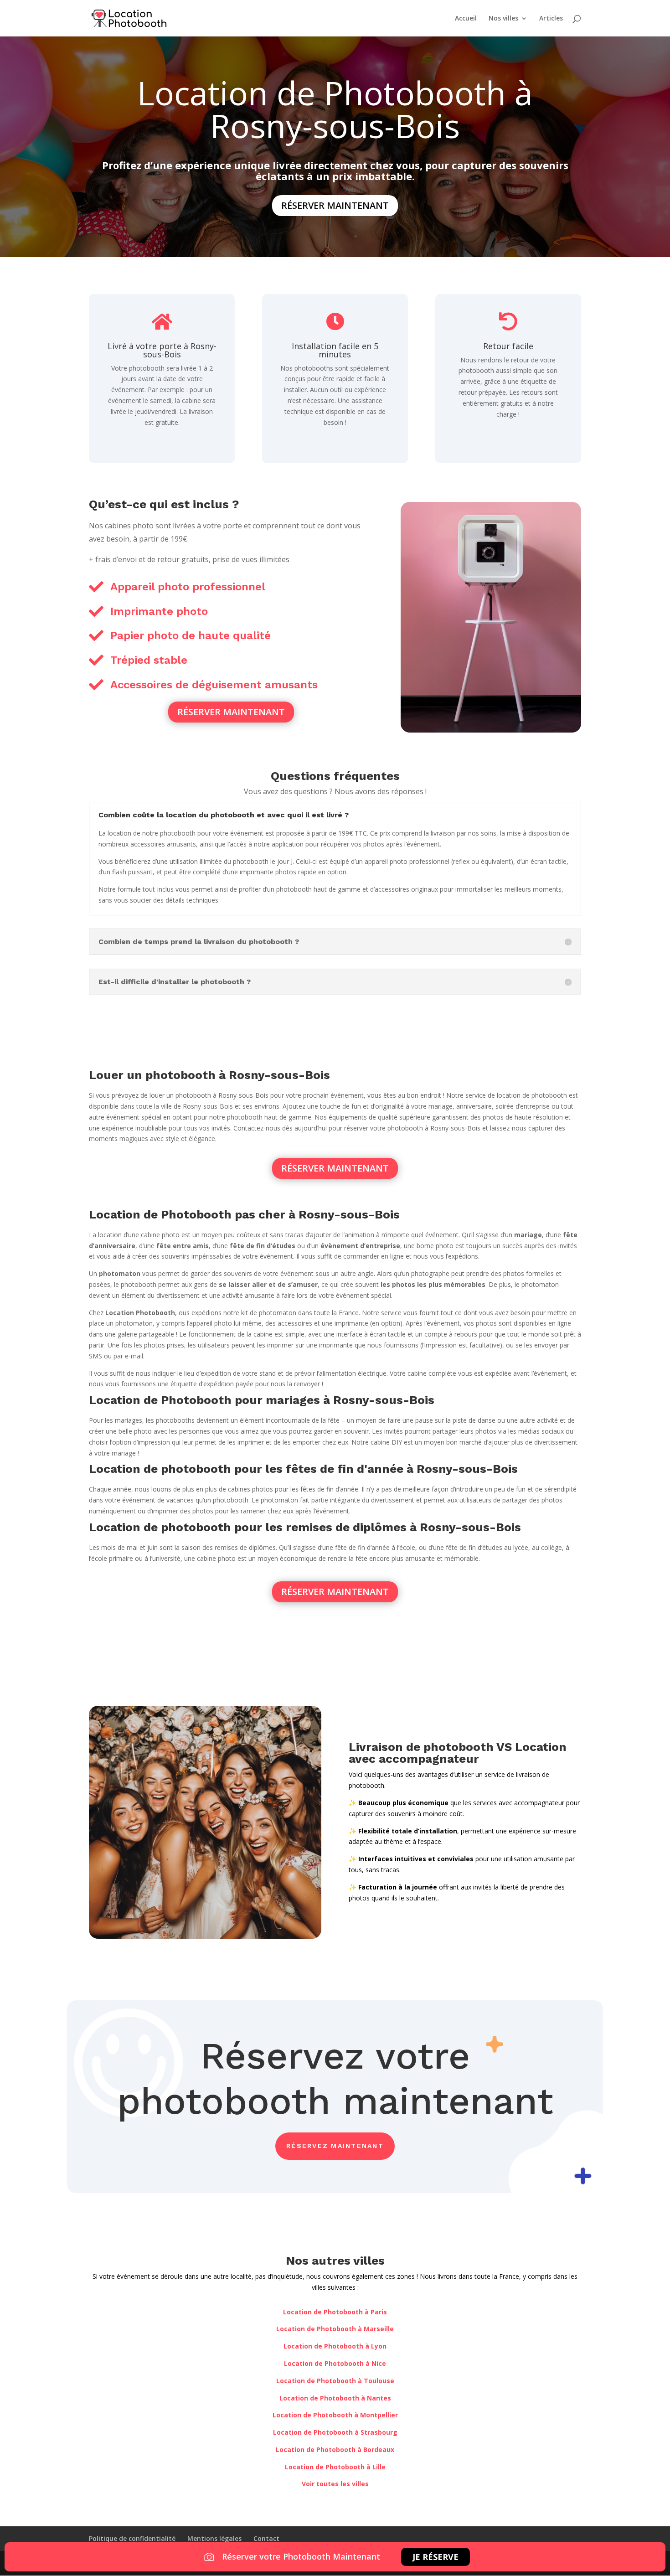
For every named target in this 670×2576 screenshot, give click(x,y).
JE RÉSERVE (435, 2557)
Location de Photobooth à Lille (335, 2467)
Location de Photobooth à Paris (335, 2312)
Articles (551, 19)
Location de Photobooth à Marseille (335, 2329)
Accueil (466, 19)
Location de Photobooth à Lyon (335, 2346)
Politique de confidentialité (132, 2538)
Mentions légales (214, 2538)
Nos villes (503, 19)
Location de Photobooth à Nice (335, 2363)
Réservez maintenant (335, 2146)
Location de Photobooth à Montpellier (335, 2415)
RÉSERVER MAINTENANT (335, 205)
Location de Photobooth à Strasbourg (335, 2432)
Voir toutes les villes (335, 2484)
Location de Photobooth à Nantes (335, 2398)
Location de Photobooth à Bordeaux (335, 2450)
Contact (266, 2538)
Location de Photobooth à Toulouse (335, 2381)
